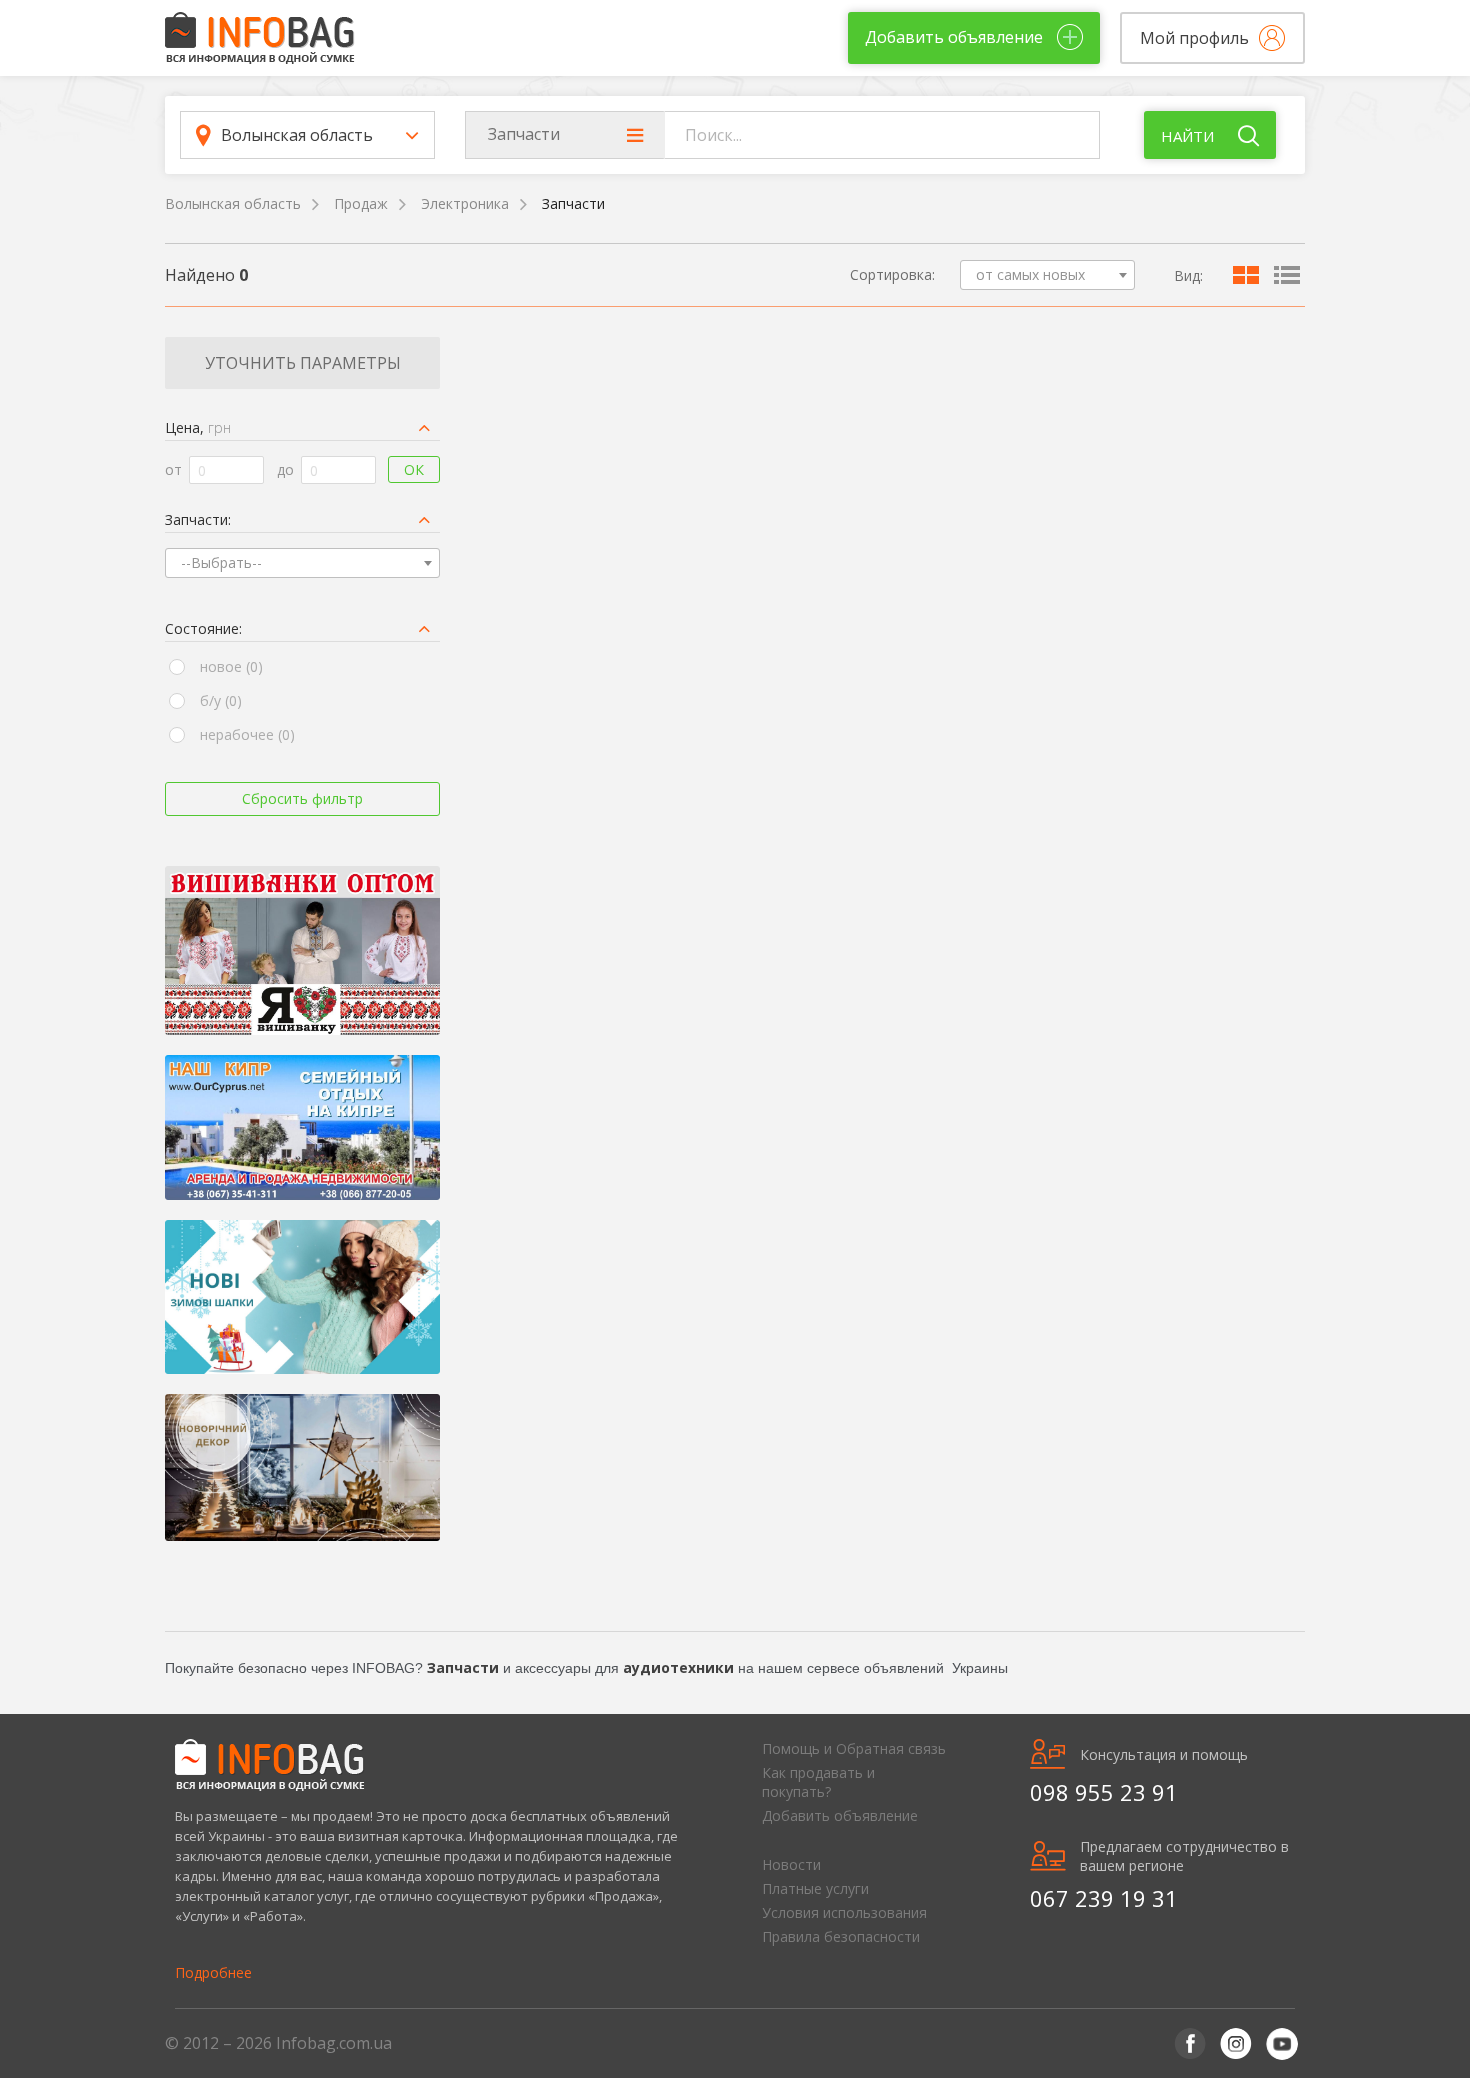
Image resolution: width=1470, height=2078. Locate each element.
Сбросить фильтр (302, 798)
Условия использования (844, 1912)
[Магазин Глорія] (302, 950)
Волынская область (233, 203)
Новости (791, 1864)
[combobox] (1047, 275)
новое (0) (231, 666)
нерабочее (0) (247, 734)
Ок (414, 469)
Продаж (361, 203)
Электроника (465, 203)
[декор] (302, 1467)
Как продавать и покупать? (818, 1782)
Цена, (198, 427)
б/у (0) (221, 700)
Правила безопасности (841, 1936)
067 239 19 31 (1104, 1898)
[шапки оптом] (302, 1297)
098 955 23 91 (1104, 1792)
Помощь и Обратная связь (854, 1748)
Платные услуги (815, 1888)
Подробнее (213, 1972)
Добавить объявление (840, 1815)
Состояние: (203, 628)
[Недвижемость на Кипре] (302, 1127)
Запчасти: (198, 519)
